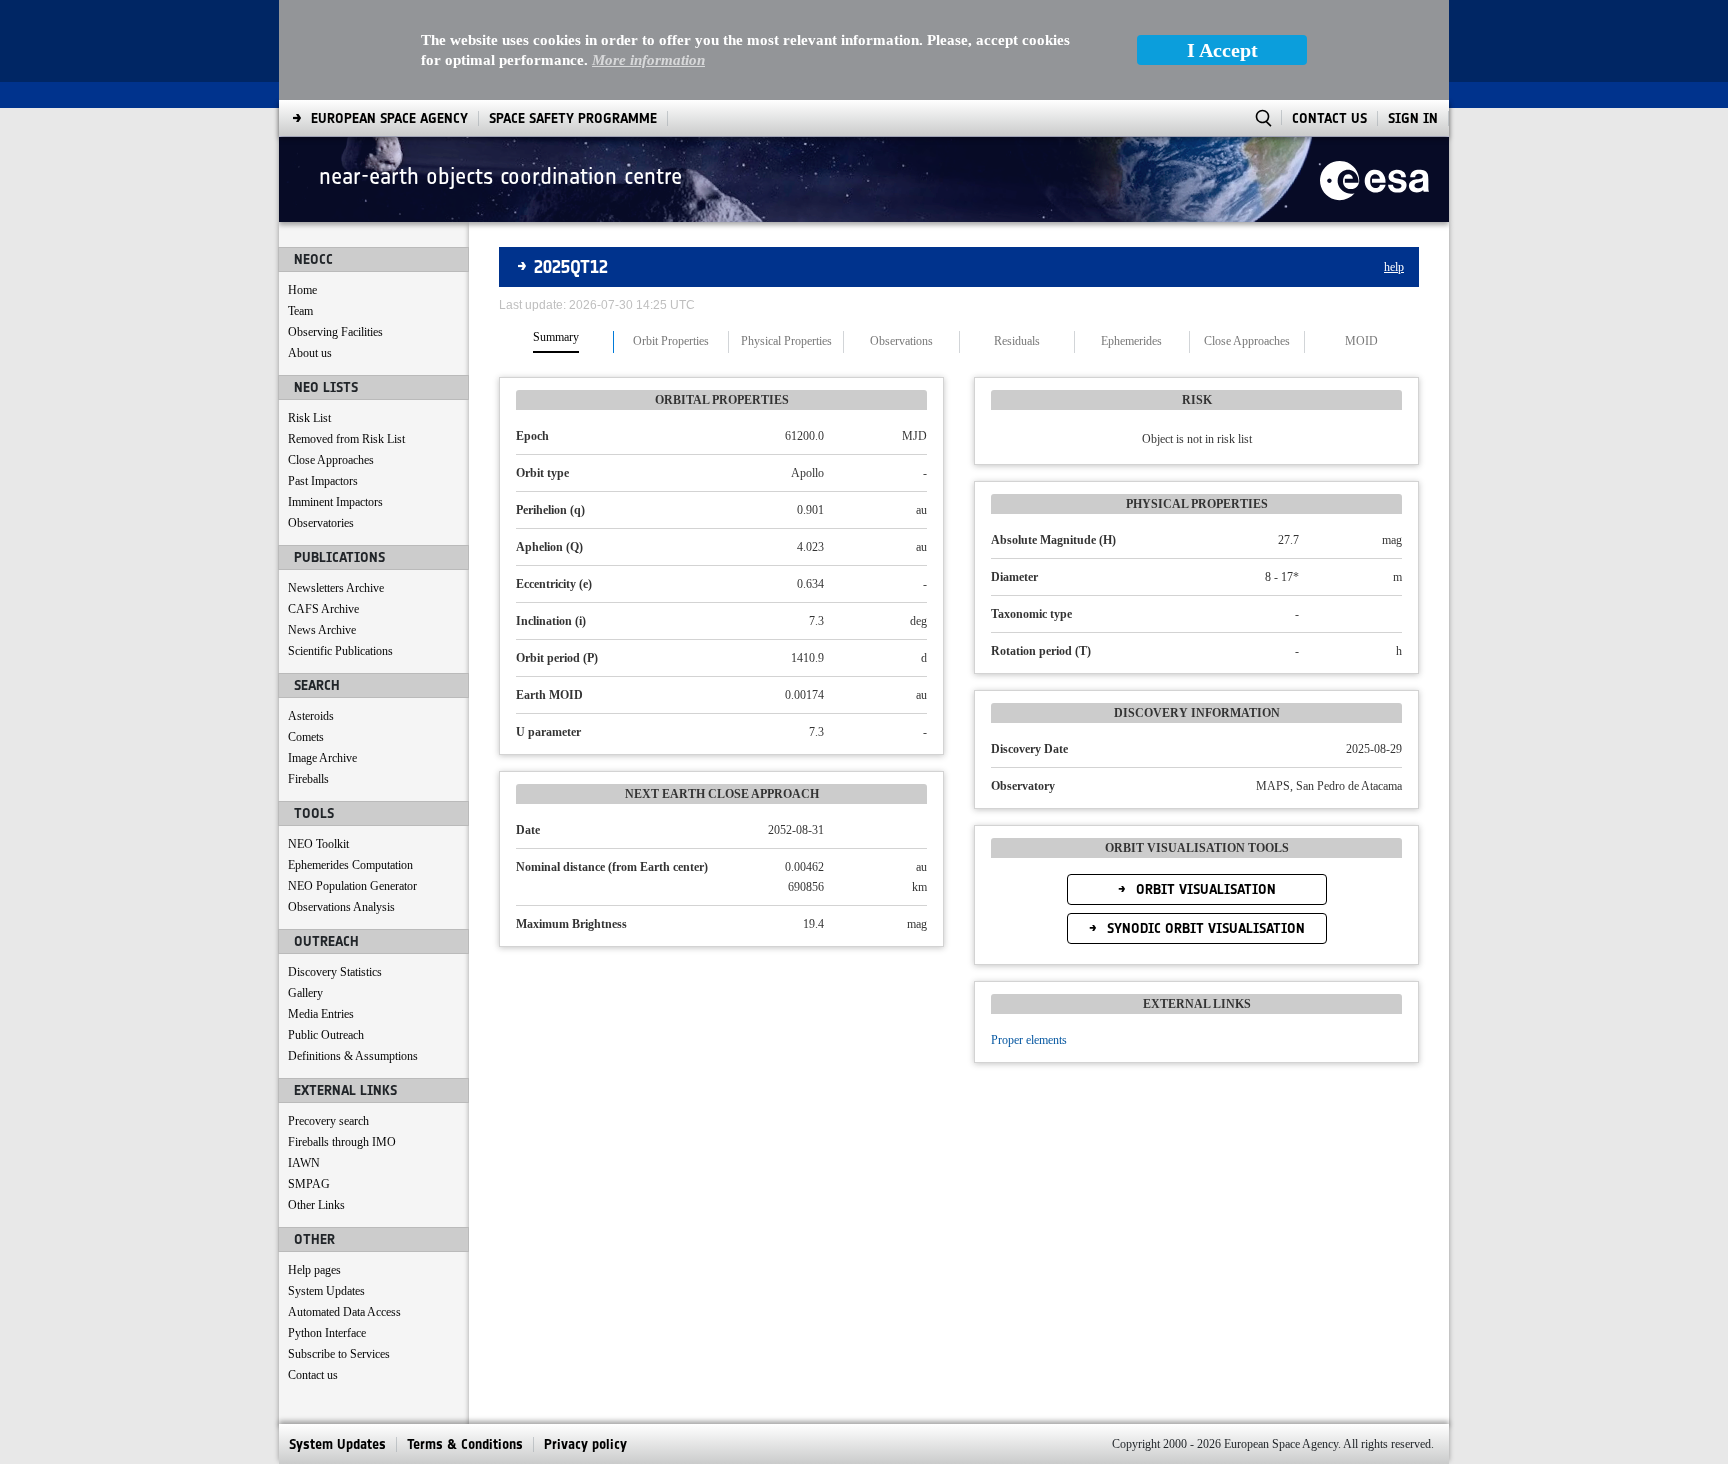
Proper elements (1029, 1040)
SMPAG (309, 1184)
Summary (556, 337)
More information (648, 60)
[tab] (556, 342)
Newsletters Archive (336, 588)
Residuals (1017, 341)
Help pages (314, 1270)
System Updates (326, 1291)
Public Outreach (326, 1035)
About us (310, 353)
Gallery (305, 993)
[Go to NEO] (1374, 179)
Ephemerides (1131, 341)
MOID (1361, 341)
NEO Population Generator (352, 886)
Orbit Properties (671, 341)
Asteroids (311, 716)
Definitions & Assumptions (353, 1056)
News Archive (322, 630)
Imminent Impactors (335, 502)
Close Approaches (331, 460)
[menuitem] (389, 118)
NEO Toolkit (318, 844)
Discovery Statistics (335, 972)
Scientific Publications (340, 651)
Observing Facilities (335, 332)
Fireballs (308, 779)
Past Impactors (323, 481)
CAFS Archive (323, 609)
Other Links (316, 1205)
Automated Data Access (344, 1312)
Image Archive (322, 758)
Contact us (313, 1375)
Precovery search (328, 1121)
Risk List (309, 418)
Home (302, 290)
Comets (306, 737)
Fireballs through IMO (342, 1142)
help (1394, 267)
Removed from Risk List (346, 439)
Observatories (321, 523)
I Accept (1222, 50)
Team (300, 311)
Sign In (1413, 118)
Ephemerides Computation (350, 865)
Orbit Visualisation (1204, 889)
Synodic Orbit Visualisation (1204, 928)
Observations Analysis (341, 907)
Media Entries (321, 1014)
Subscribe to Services (339, 1354)
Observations (901, 341)
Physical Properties (786, 341)
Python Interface (327, 1333)
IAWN (304, 1163)
